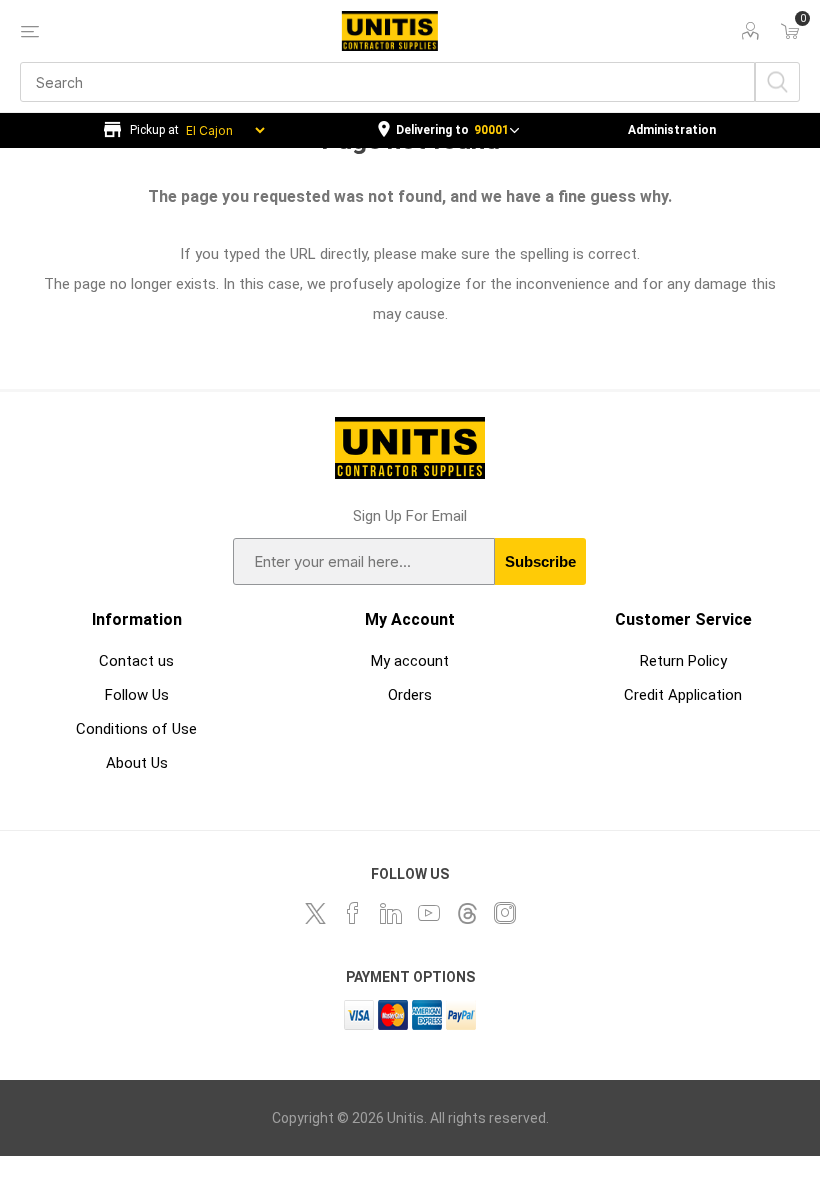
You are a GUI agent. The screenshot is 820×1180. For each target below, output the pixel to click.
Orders (410, 695)
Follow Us (137, 695)
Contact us (136, 661)
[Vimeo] (467, 913)
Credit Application (683, 695)
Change (448, 130)
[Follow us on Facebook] (353, 913)
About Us (137, 763)
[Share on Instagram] (505, 913)
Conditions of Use (136, 729)
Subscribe (540, 561)
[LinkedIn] (391, 913)
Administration (672, 130)
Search (777, 82)
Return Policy (683, 661)
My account (410, 661)
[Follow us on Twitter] (315, 913)
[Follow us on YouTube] (429, 913)
